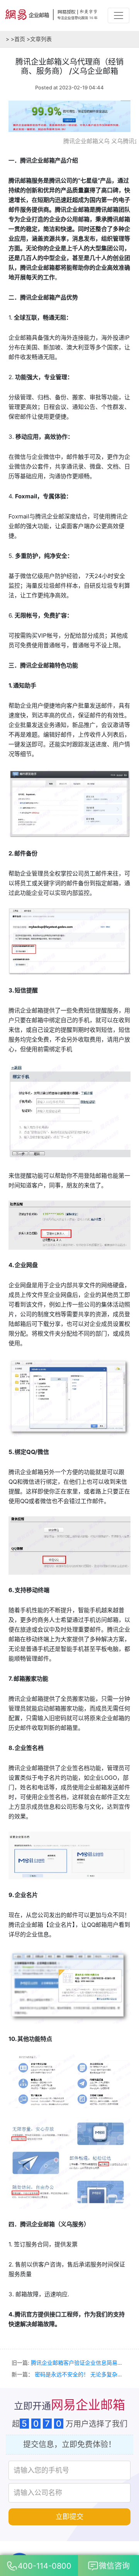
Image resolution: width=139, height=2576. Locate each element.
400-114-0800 (45, 2566)
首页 (18, 39)
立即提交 (69, 2517)
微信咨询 (114, 2566)
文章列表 (39, 39)
